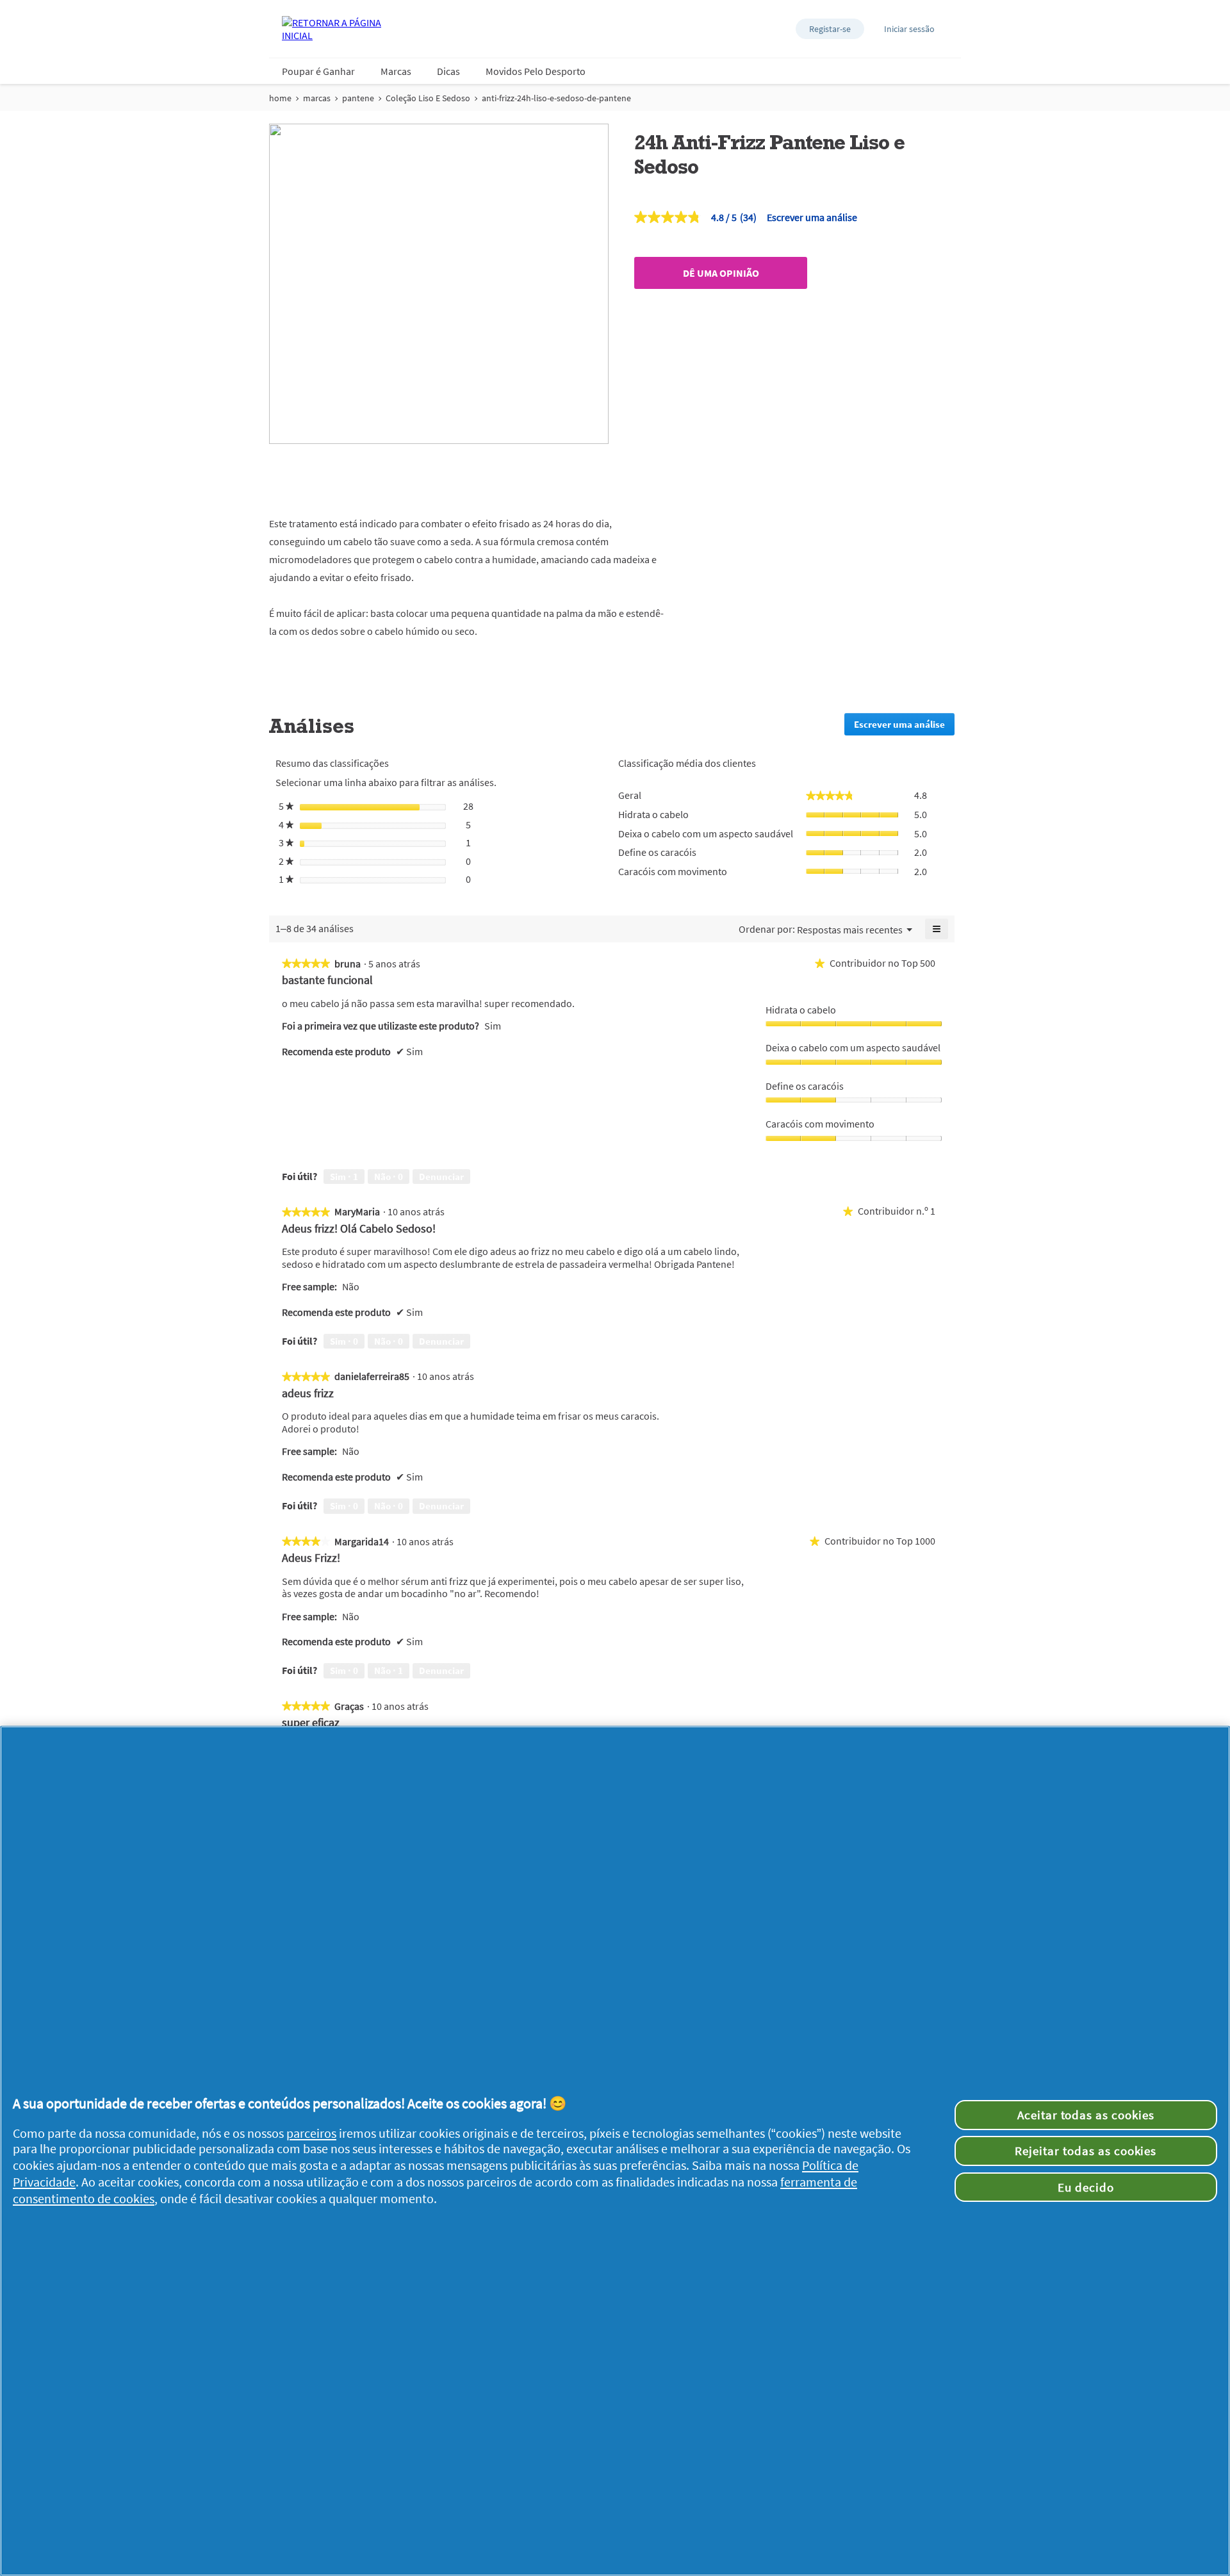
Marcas (396, 71)
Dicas (448, 71)
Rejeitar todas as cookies (1086, 2151)
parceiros (311, 2133)
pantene (358, 98)
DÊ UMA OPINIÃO (721, 273)
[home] (333, 29)
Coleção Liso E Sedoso (428, 98)
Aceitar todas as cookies (1086, 2115)
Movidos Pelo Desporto (536, 71)
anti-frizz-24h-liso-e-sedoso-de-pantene (556, 98)
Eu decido (1086, 2187)
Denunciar (441, 1177)
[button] (830, 29)
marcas (317, 98)
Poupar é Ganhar (318, 71)
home (280, 98)
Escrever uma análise (812, 217)
